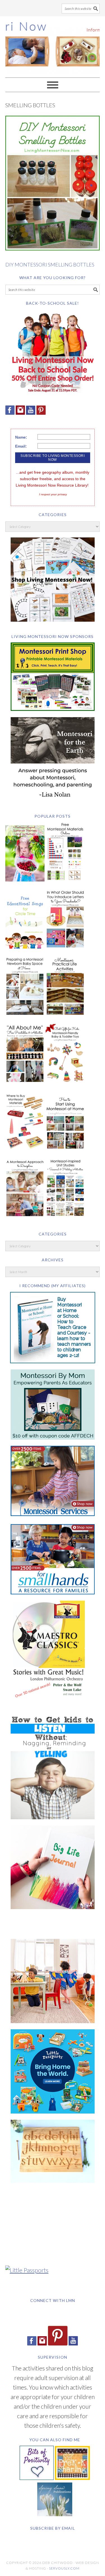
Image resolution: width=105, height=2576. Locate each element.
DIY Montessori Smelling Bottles (50, 265)
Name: (21, 437)
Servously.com (64, 2568)
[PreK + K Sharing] (72, 2478)
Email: (21, 446)
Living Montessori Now (53, 44)
